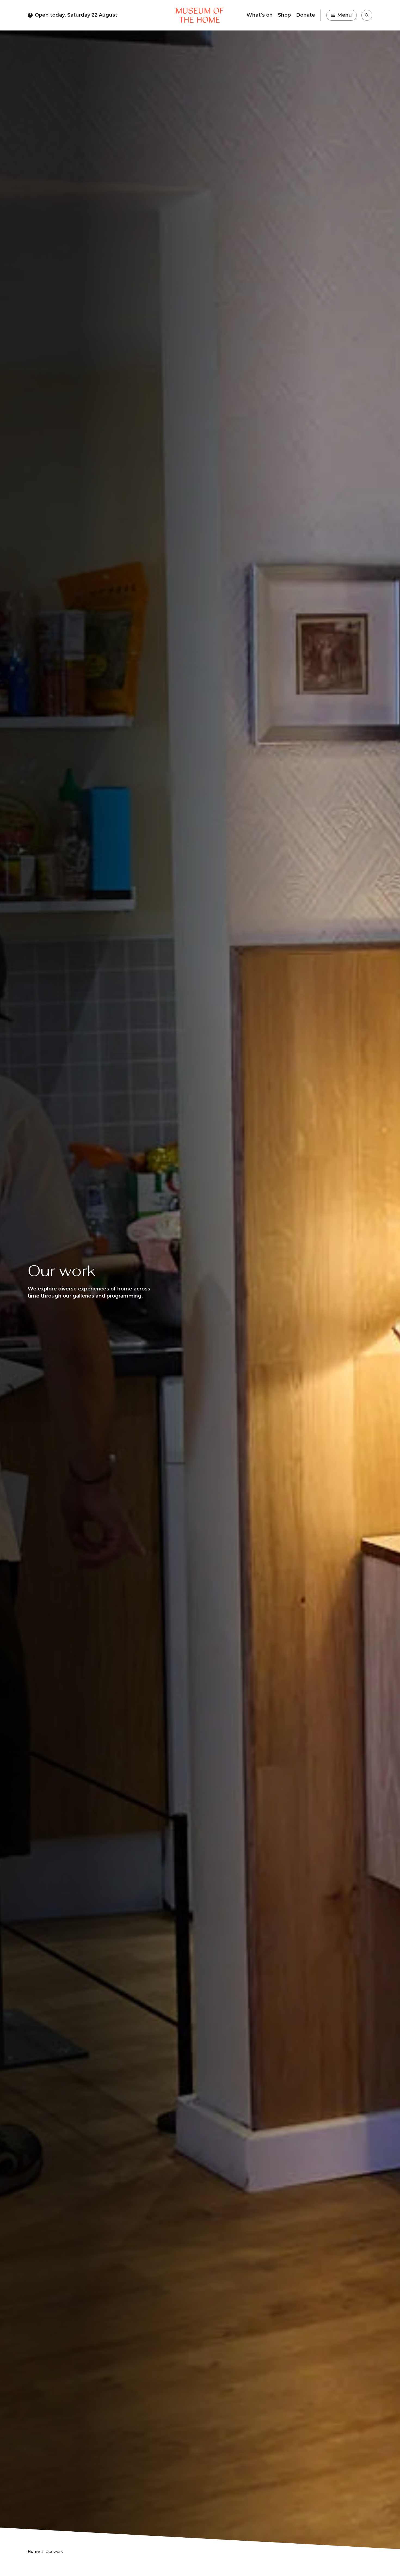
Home (34, 2552)
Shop (284, 15)
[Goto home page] (200, 15)
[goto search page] (367, 15)
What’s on (260, 15)
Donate (306, 15)
